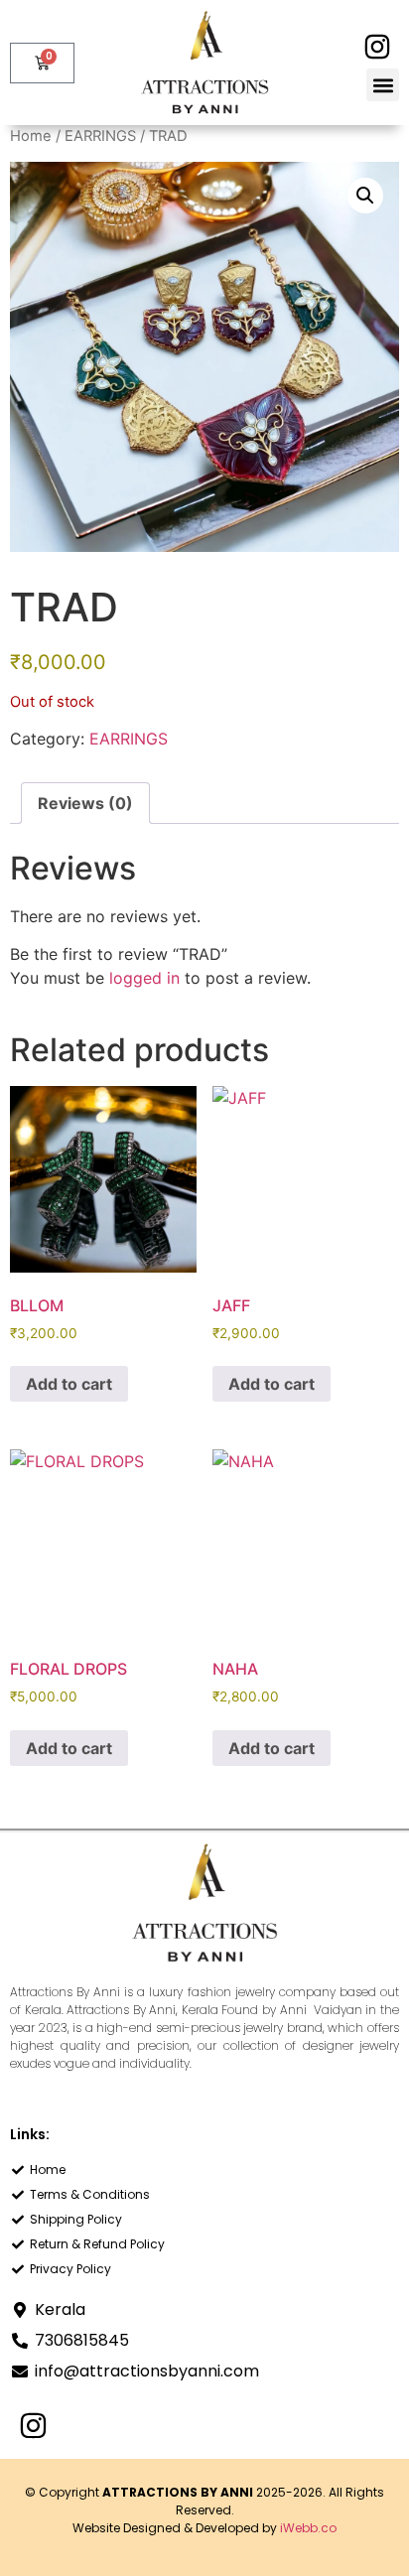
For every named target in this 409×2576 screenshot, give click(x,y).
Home (31, 136)
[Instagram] (377, 46)
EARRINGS (100, 136)
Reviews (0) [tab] (85, 803)
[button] (383, 85)
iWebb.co (308, 2528)
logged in (144, 978)
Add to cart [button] (69, 1384)
